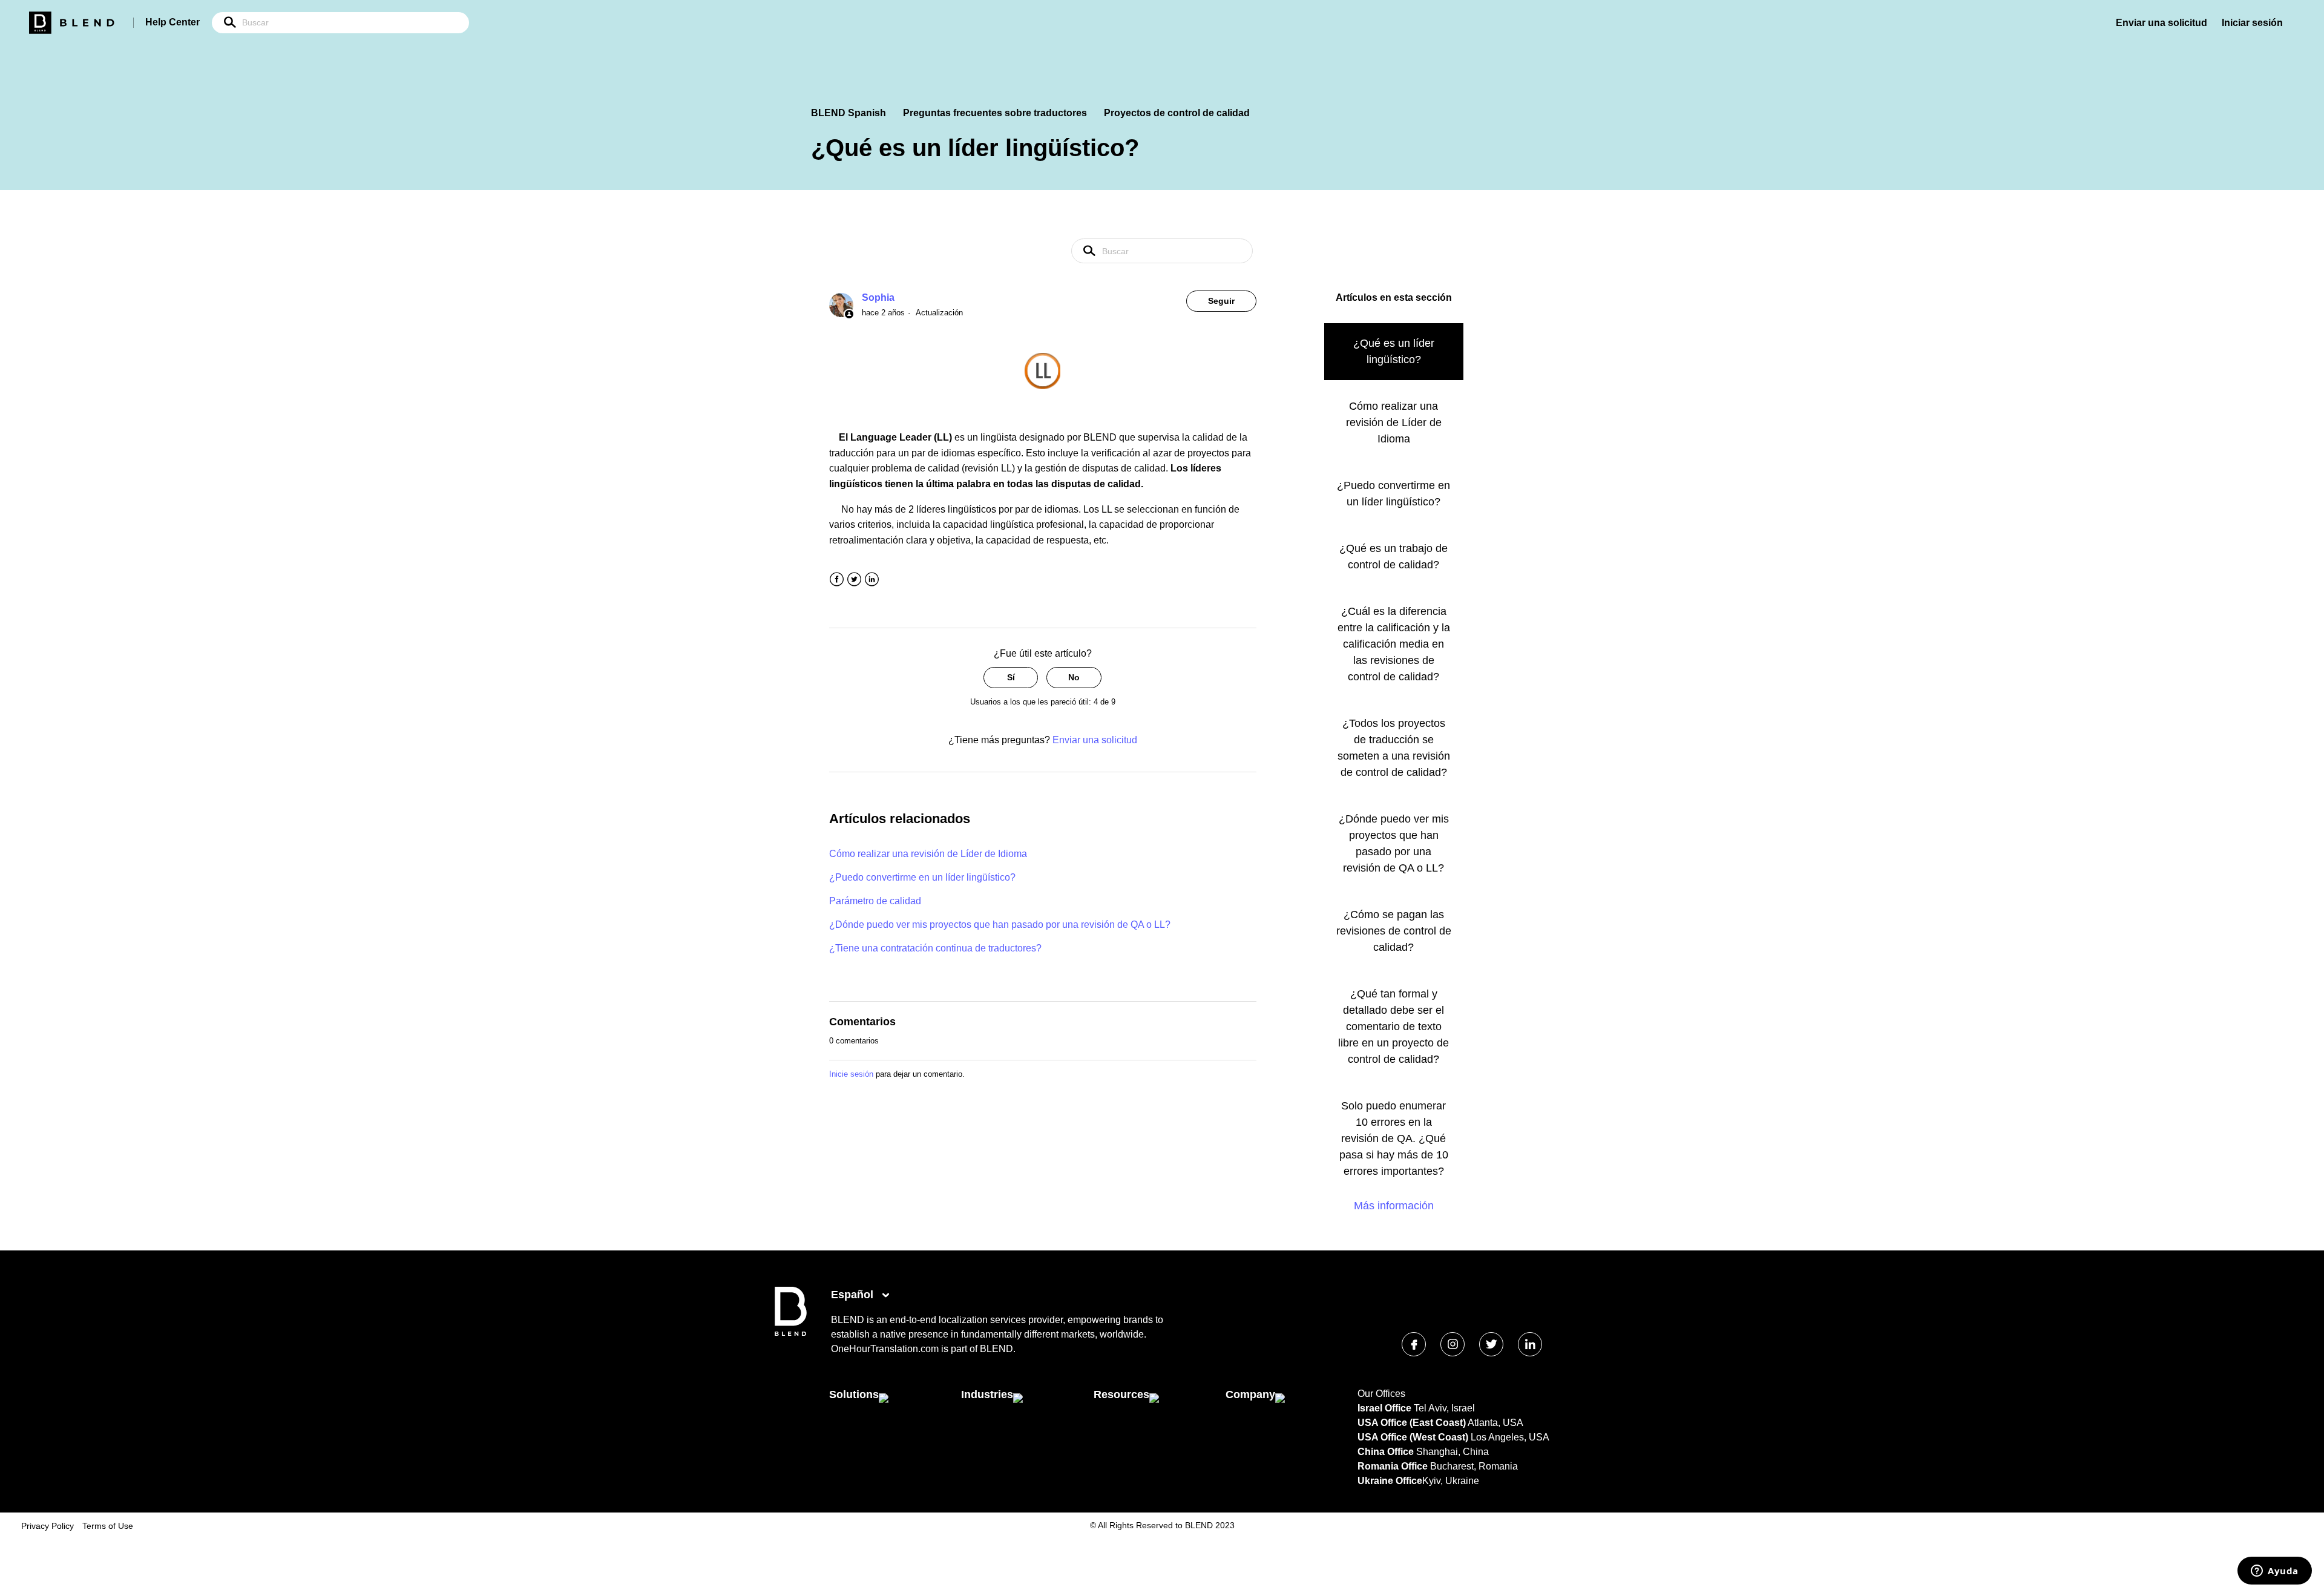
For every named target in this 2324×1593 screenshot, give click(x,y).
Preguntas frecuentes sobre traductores (995, 113)
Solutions (854, 1394)
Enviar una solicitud (2162, 23)
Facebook (837, 580)
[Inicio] (791, 1333)
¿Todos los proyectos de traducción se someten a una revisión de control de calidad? (1394, 748)
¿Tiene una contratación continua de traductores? (935, 948)
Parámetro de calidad (875, 901)
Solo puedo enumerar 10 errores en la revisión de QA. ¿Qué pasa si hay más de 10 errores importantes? (1394, 1138)
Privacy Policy (48, 1526)
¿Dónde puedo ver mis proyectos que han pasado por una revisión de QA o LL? (1000, 925)
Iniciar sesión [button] (2252, 23)
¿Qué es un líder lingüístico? (1394, 351)
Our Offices (1381, 1394)
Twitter (854, 580)
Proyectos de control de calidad (1177, 113)
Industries (987, 1394)
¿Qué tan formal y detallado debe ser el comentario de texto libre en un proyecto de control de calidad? (1393, 1026)
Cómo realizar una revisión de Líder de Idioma (928, 854)
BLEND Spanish (849, 113)
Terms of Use (108, 1526)
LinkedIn (872, 580)
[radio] (1011, 678)
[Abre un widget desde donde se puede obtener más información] (2275, 1572)
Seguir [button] (1221, 301)
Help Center (172, 22)
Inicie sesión (851, 1074)
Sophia (878, 297)
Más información (1394, 1206)
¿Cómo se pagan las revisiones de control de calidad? (1394, 931)
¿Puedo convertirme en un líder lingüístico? (922, 877)
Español (854, 1295)
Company (1250, 1394)
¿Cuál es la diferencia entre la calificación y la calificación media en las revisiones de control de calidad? (1394, 644)
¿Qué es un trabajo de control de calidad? (1393, 557)
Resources (1121, 1394)
